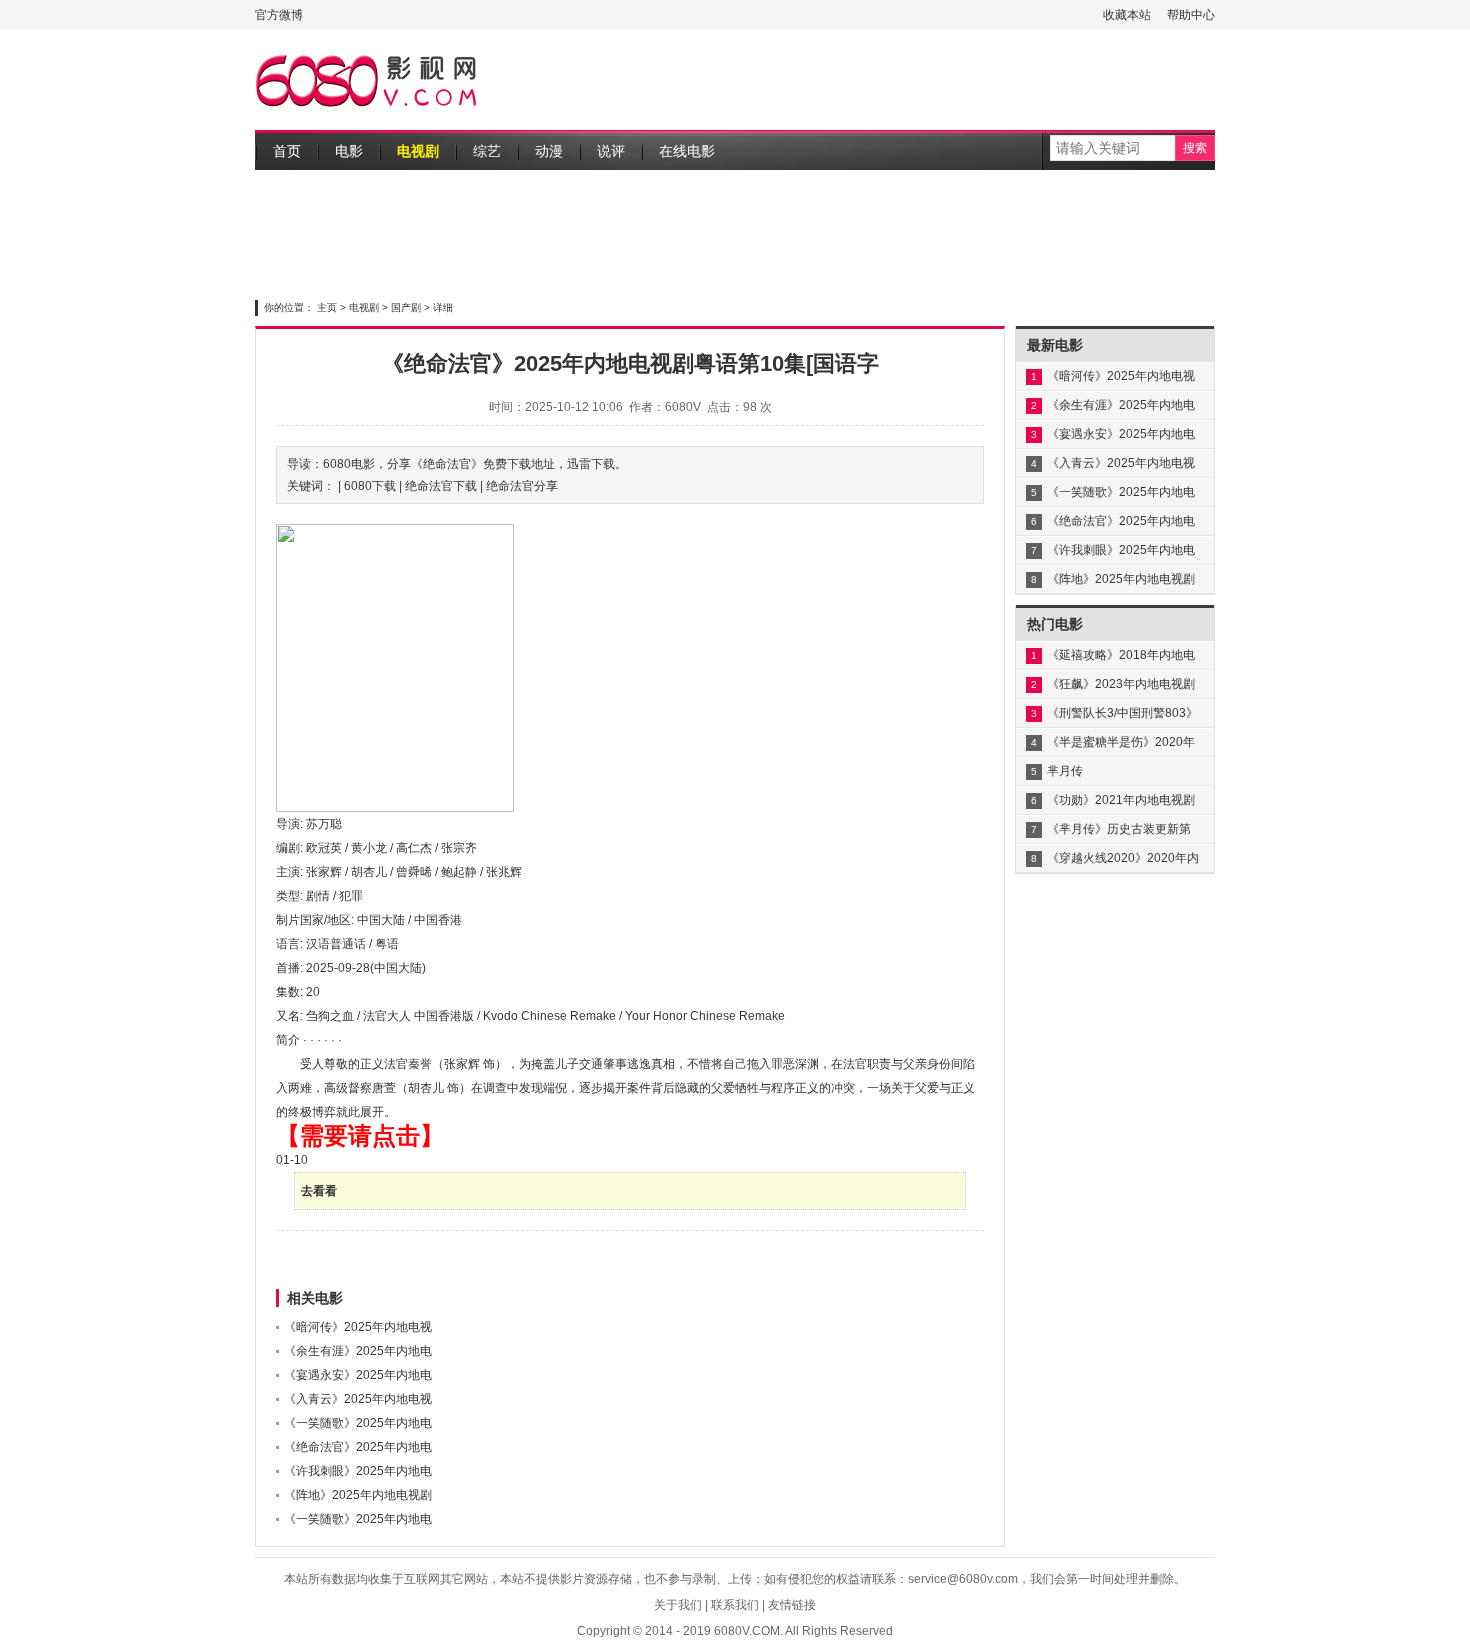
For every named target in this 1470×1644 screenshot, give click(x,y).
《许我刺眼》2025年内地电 (358, 1471)
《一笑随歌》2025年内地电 (358, 1423)
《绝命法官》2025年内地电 (358, 1447)
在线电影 (687, 151)
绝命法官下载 (441, 486)
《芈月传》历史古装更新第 (1119, 829)
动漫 (549, 151)
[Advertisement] (851, 80)
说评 (611, 151)
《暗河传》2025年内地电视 (358, 1327)
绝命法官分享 (522, 486)
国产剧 (406, 307)
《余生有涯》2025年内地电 (358, 1351)
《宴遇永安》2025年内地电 (358, 1375)
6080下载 (370, 486)
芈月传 (1065, 771)
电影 (349, 151)
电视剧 (418, 151)
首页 (287, 151)
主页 (327, 307)
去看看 (319, 1191)
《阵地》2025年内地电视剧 (358, 1495)
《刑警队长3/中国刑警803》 (1122, 713)
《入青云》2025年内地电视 (358, 1399)
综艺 (487, 151)
